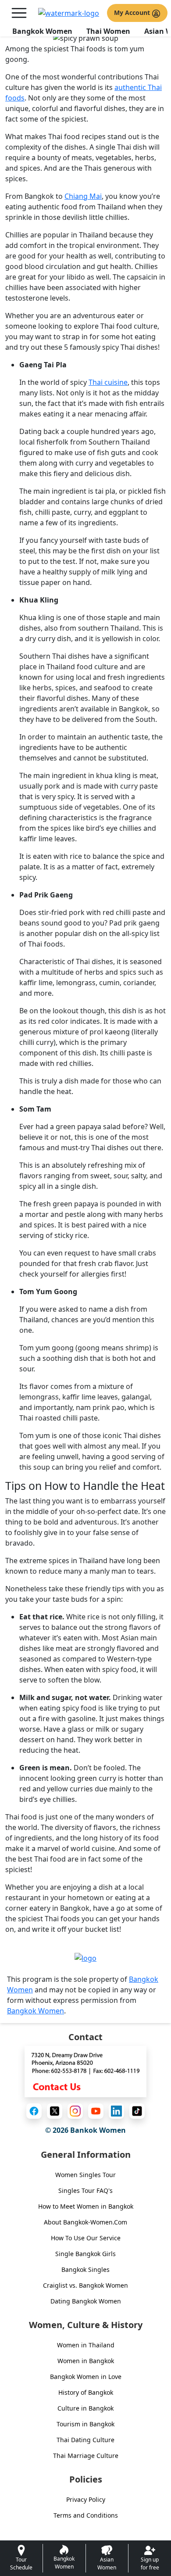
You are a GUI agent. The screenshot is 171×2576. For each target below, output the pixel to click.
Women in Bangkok (86, 2361)
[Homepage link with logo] (85, 1958)
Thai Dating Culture (85, 2440)
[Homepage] (69, 13)
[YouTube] (96, 2111)
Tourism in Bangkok (85, 2424)
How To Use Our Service (86, 2238)
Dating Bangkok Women (86, 2301)
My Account (133, 13)
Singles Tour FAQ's (85, 2190)
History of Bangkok (86, 2392)
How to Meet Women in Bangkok (86, 2206)
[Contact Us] (85, 2071)
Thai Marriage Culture (86, 2456)
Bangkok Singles (85, 2269)
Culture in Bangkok (85, 2408)
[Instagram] (75, 2111)
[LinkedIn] (116, 2111)
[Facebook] (34, 2111)
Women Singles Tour (85, 2175)
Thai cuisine (108, 382)
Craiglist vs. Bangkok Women (85, 2285)
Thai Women (108, 31)
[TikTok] (137, 2111)
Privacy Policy (86, 2499)
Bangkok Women (42, 31)
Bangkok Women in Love (86, 2377)
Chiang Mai (83, 196)
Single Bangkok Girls (85, 2254)
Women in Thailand (86, 2345)
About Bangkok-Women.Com (85, 2222)
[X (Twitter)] (55, 2111)
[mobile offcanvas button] (19, 13)
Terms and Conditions (86, 2515)
